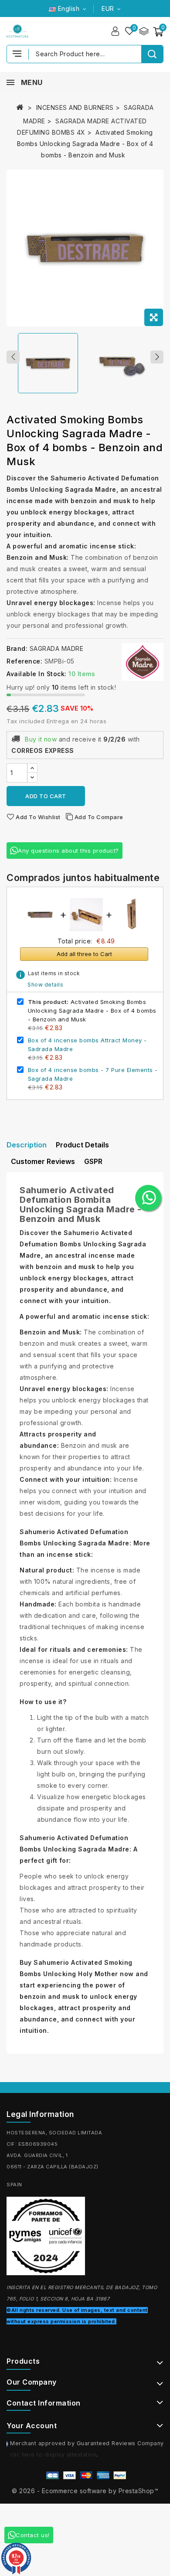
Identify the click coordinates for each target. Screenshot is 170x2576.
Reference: (24, 661)
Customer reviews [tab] (43, 1161)
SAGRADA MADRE (57, 648)
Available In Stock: (37, 674)
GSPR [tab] (93, 1161)
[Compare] (144, 31)
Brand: (17, 648)
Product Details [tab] (82, 1145)
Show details (45, 985)
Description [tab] (27, 1145)
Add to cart (46, 796)
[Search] (152, 54)
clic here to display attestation (53, 2455)
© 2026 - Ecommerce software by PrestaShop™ (85, 2491)
